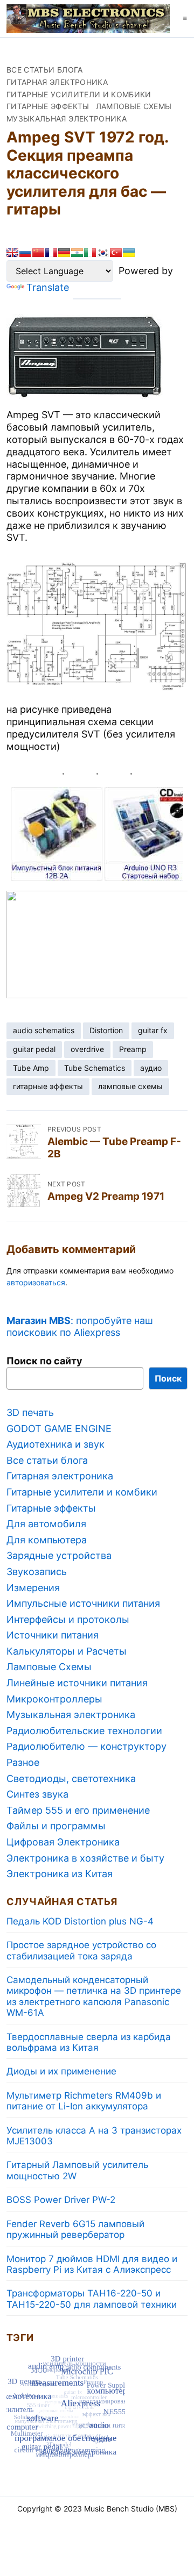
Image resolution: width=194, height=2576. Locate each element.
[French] (51, 253)
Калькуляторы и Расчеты (67, 1651)
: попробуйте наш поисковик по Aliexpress (80, 1326)
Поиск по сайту (44, 1361)
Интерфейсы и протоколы (68, 1619)
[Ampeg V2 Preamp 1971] (24, 1191)
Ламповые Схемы (134, 106)
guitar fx (153, 1030)
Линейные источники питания (77, 1683)
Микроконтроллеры (54, 1699)
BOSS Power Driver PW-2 (61, 2200)
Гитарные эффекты (48, 106)
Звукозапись (37, 1572)
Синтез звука (37, 1794)
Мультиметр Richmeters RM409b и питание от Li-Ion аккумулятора (84, 2101)
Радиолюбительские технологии (84, 1731)
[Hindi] (77, 253)
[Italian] (90, 253)
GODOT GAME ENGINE (59, 1429)
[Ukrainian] (129, 253)
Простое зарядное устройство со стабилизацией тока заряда (81, 1950)
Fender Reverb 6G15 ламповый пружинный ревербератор (75, 2229)
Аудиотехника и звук (56, 1444)
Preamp (133, 1049)
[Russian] (25, 253)
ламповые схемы (130, 1086)
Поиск (168, 1378)
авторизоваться (36, 1282)
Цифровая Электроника (63, 1842)
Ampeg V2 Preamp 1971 (106, 1196)
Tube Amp (31, 1068)
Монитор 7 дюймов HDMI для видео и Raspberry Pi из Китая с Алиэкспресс (92, 2264)
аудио (151, 1068)
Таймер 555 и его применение (78, 1810)
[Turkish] (116, 253)
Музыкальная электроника (67, 119)
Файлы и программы (56, 1826)
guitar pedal (34, 1049)
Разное (23, 1762)
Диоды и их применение (61, 2071)
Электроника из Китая (60, 1874)
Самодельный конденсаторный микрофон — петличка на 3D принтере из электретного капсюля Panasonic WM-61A (94, 1996)
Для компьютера (47, 1540)
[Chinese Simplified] (38, 253)
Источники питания (53, 1635)
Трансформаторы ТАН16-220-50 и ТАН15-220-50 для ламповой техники (92, 2299)
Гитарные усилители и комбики (79, 94)
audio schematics (44, 1030)
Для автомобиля (46, 1524)
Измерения (33, 1588)
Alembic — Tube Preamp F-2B (114, 1148)
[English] (12, 253)
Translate (48, 287)
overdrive (87, 1049)
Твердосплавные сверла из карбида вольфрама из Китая (89, 2042)
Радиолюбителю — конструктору (86, 1746)
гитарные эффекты (48, 1086)
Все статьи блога (45, 70)
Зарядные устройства (59, 1555)
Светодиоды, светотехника (71, 1779)
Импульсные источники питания (83, 1603)
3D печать (30, 1412)
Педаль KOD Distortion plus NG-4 (80, 1921)
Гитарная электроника (57, 82)
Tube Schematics (95, 1068)
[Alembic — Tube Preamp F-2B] (24, 1142)
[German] (64, 253)
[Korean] (103, 253)
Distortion (106, 1030)
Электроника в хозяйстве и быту (85, 1858)
